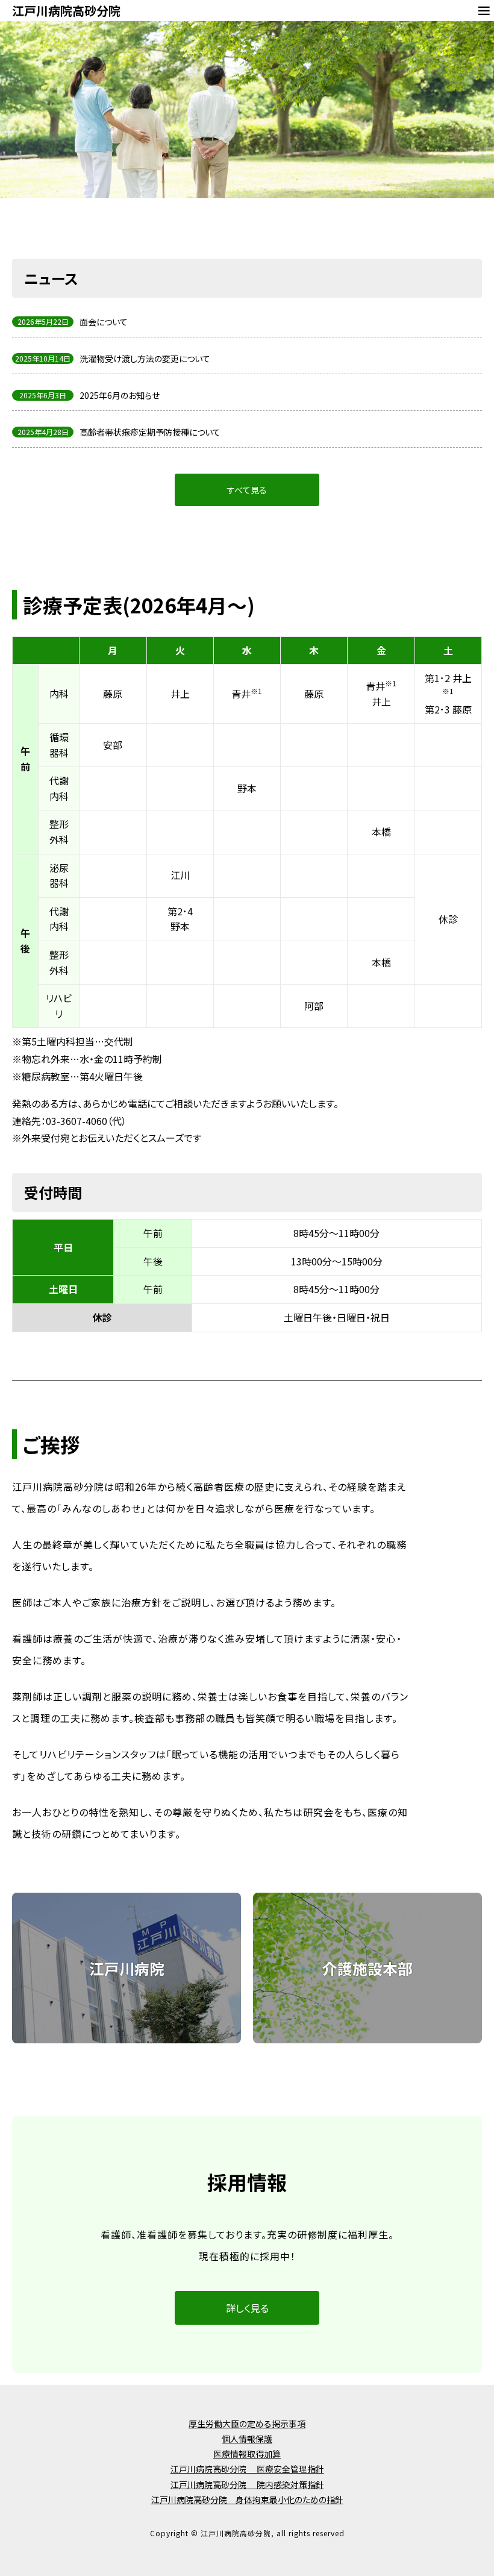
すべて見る (247, 490)
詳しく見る (247, 2308)
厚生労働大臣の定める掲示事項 (247, 2424)
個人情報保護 (247, 2439)
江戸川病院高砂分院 (66, 11)
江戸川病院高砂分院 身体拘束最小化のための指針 (247, 2499)
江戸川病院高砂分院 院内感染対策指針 (247, 2484)
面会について (104, 322)
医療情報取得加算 (247, 2454)
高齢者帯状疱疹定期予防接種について (150, 432)
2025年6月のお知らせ (120, 395)
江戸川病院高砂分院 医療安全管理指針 (247, 2469)
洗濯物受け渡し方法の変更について (145, 359)
